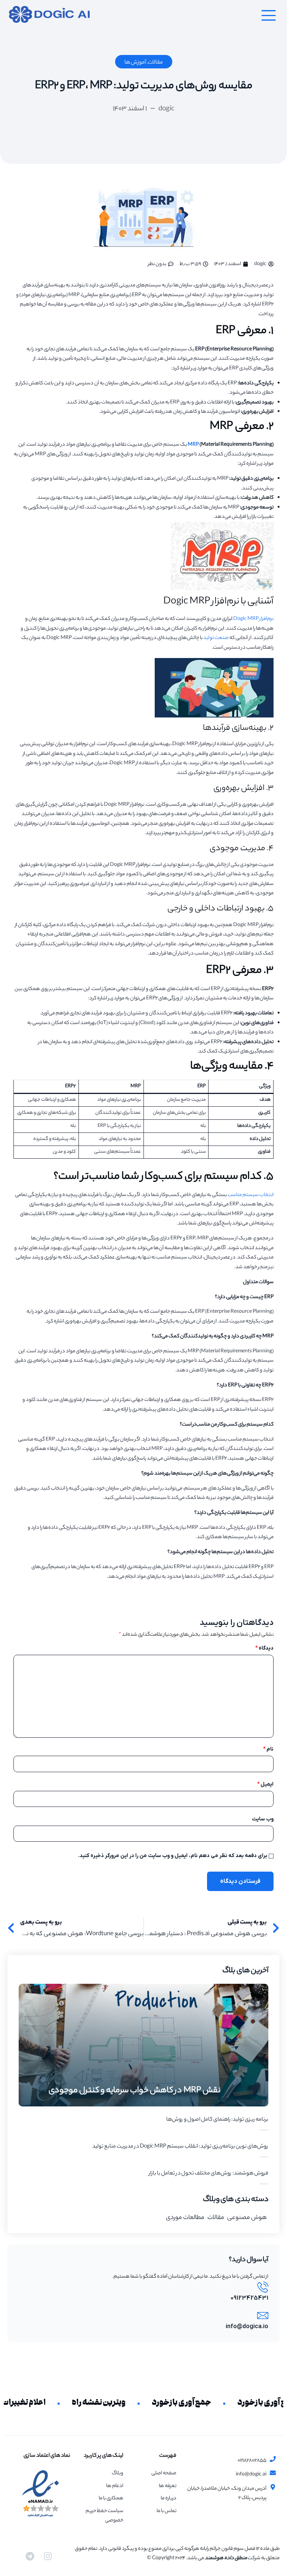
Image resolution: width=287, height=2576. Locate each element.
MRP (193, 445)
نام (268, 1749)
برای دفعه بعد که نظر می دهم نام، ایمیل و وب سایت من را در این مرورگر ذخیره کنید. (173, 1856)
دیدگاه (264, 1648)
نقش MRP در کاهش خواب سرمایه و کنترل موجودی (135, 2091)
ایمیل (265, 1785)
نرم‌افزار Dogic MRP (253, 619)
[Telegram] (30, 2556)
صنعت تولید (216, 638)
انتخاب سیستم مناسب (251, 1195)
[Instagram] (48, 2556)
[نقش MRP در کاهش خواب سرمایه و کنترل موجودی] (143, 2045)
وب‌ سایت (263, 1819)
